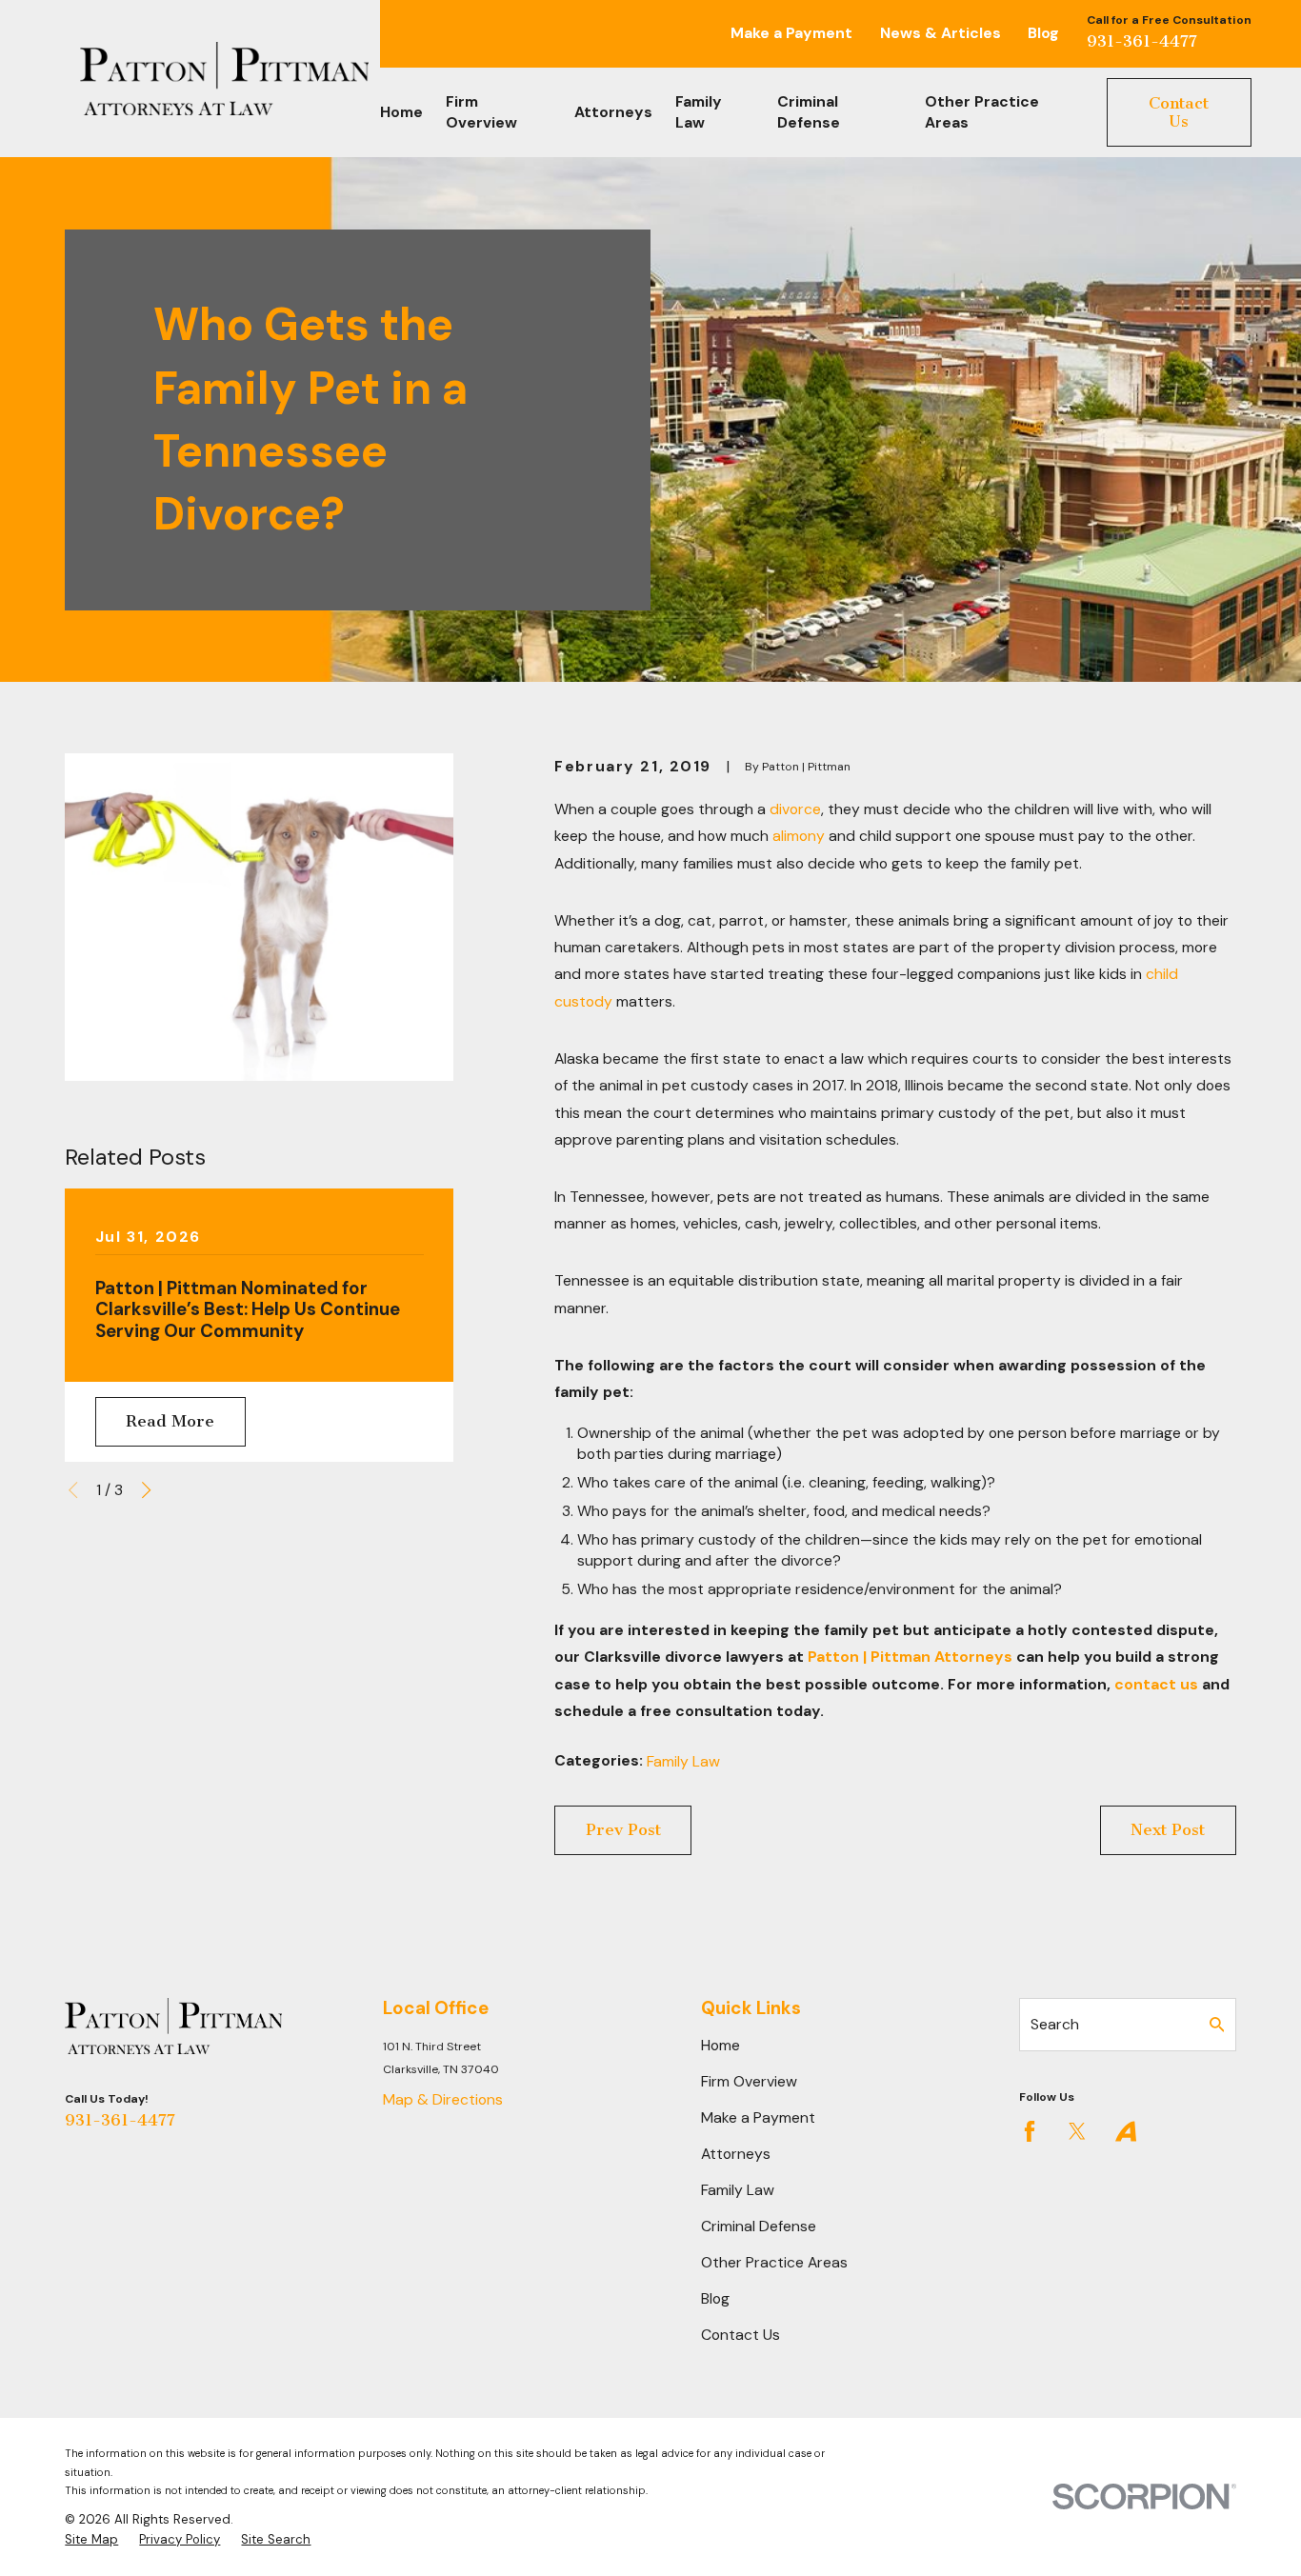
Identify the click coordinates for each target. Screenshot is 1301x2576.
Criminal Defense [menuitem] (809, 112)
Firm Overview (749, 2081)
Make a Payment (791, 33)
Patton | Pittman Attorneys (910, 1657)
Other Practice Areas (774, 2262)
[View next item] (146, 1490)
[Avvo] (1126, 2131)
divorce (795, 809)
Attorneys (736, 2154)
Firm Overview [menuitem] (481, 112)
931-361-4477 (1142, 41)
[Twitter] (1077, 2131)
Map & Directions (443, 2099)
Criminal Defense (759, 2226)
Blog (1043, 33)
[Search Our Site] (1217, 2025)
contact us (1156, 1684)
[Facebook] (1030, 2131)
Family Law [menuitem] (699, 112)
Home (721, 2045)
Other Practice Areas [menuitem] (982, 112)
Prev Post (623, 1829)
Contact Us (1179, 112)
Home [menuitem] (401, 112)
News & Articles (941, 33)
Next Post (1168, 1829)
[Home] (224, 79)
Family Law (683, 1761)
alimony (799, 836)
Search (1055, 2024)
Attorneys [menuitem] (613, 112)
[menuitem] (91, 2540)
